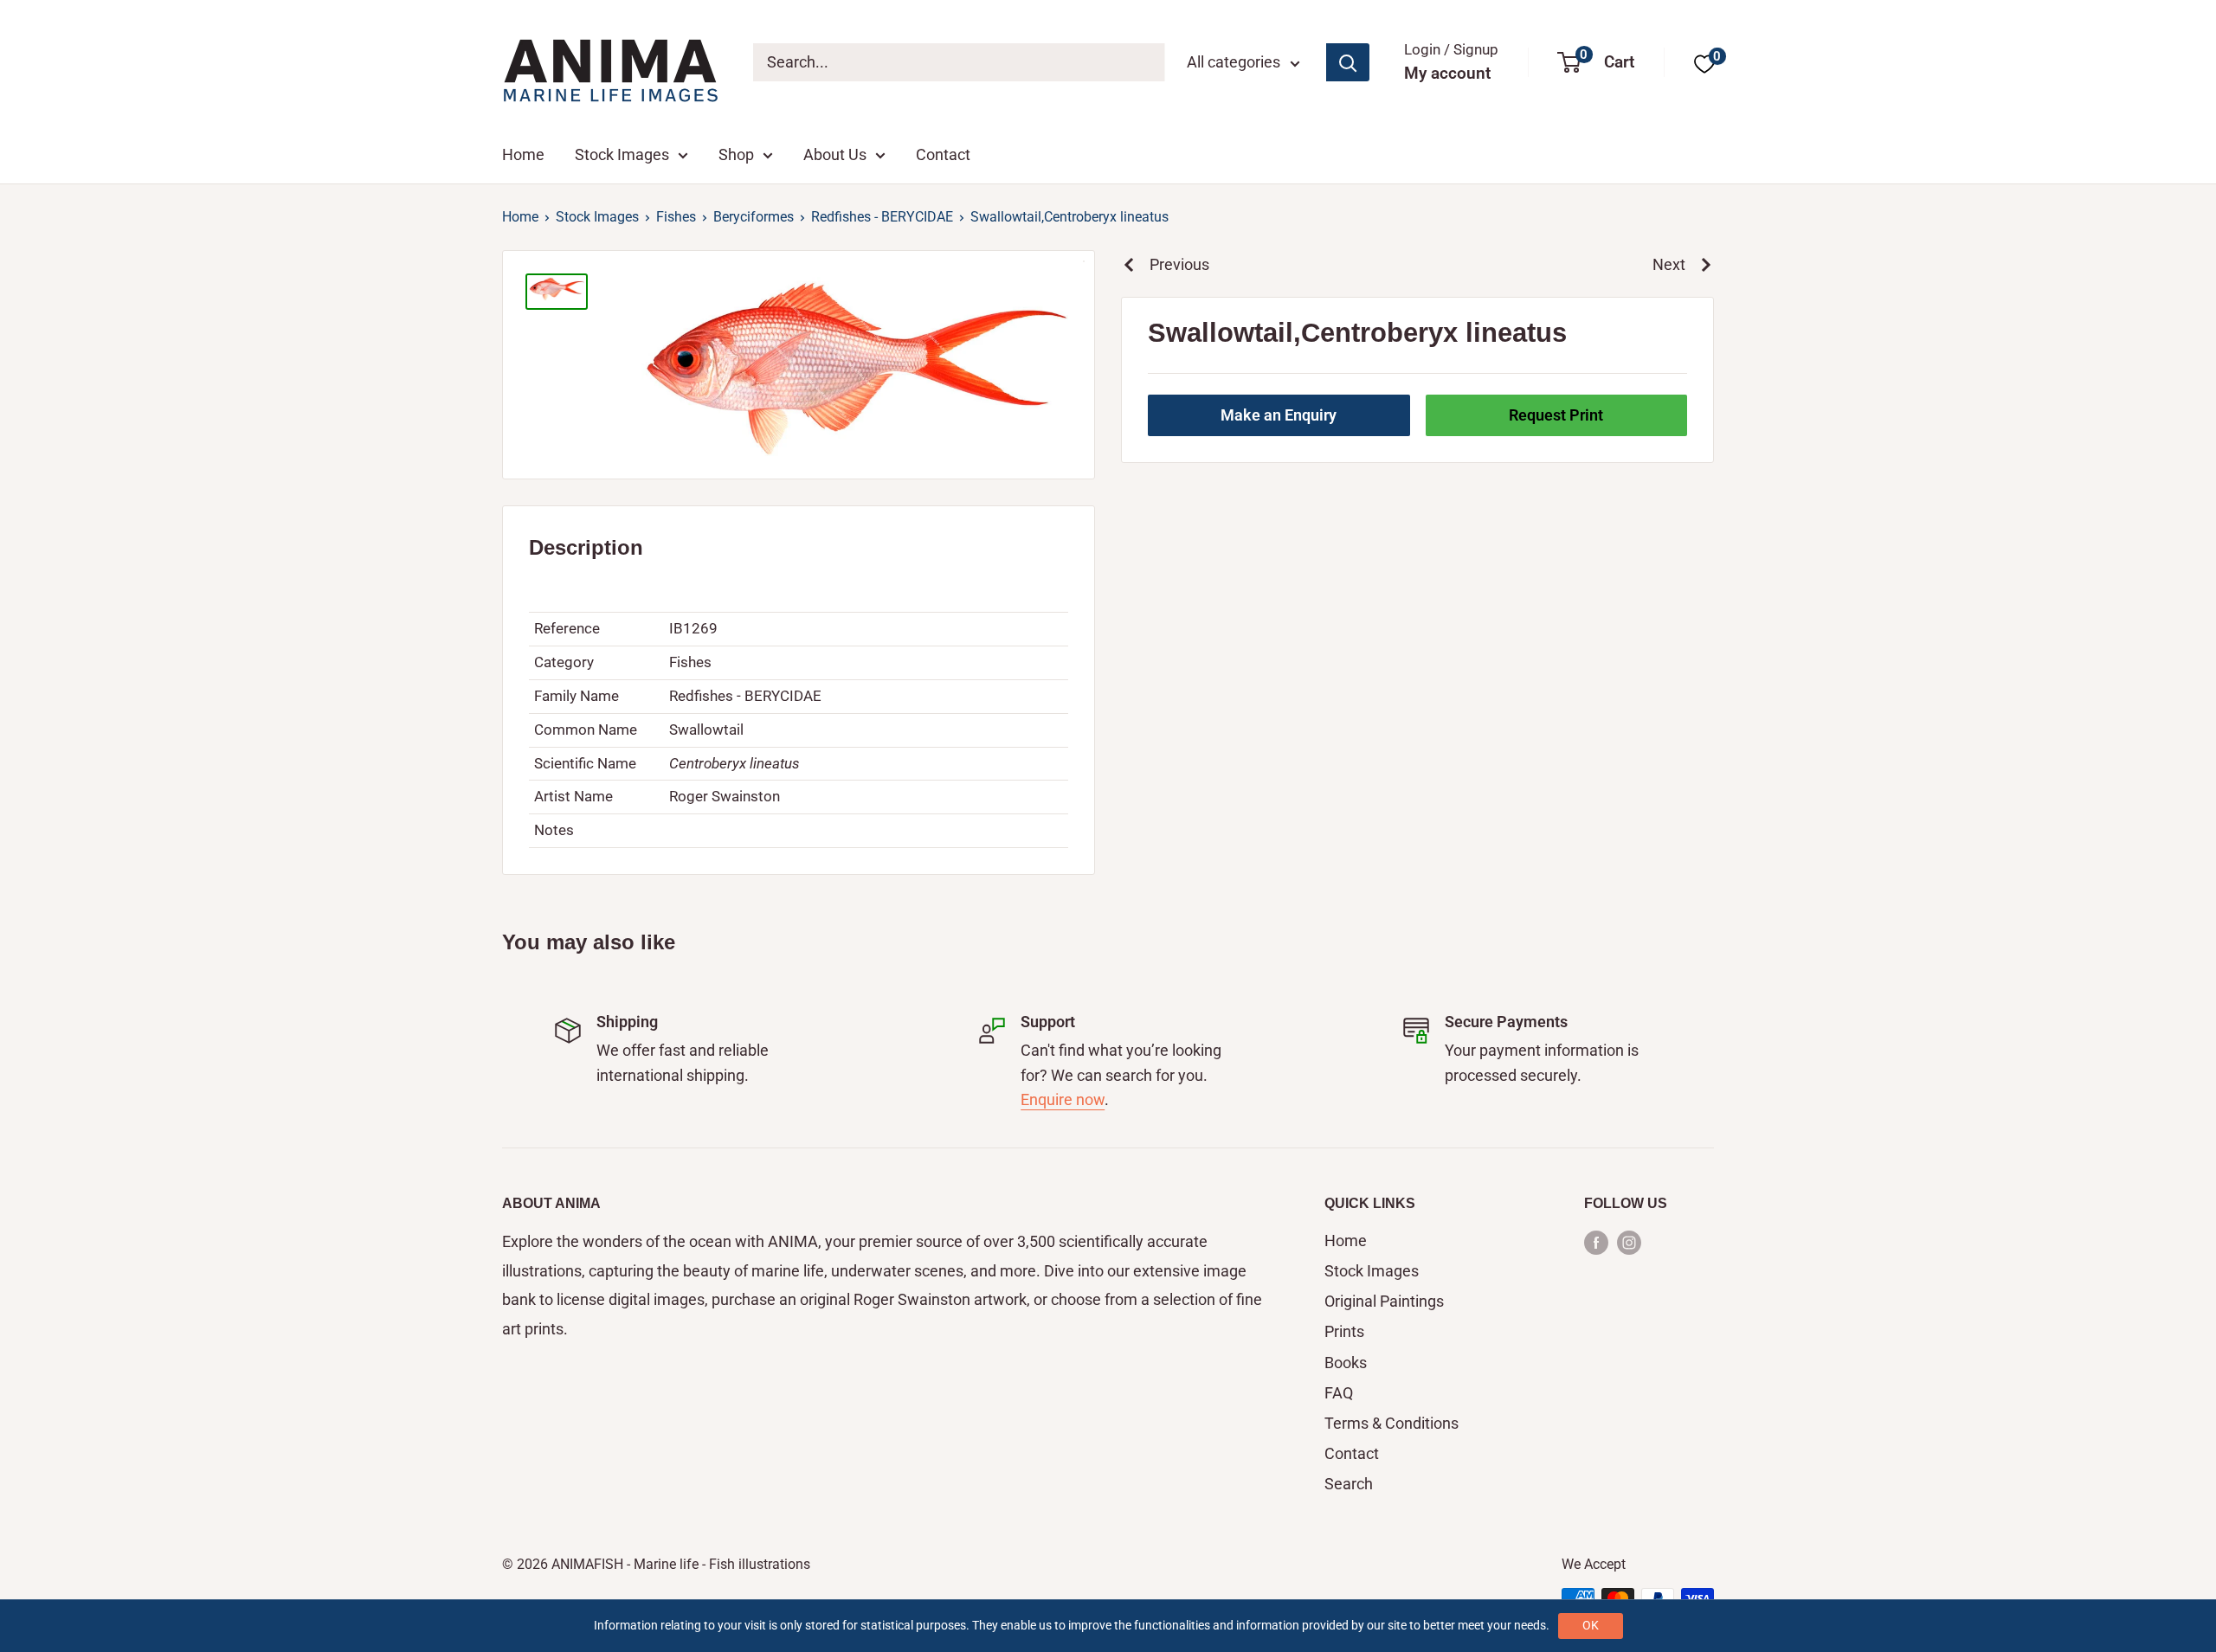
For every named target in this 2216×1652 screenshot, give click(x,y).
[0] (1704, 63)
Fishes (676, 217)
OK (1591, 1625)
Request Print (1556, 415)
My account (1447, 73)
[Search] (1348, 62)
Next (1669, 264)
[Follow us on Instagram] (1629, 1242)
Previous (1179, 264)
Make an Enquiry (1279, 415)
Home (523, 154)
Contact (943, 154)
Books (1346, 1363)
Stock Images (622, 154)
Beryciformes (754, 217)
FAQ (1339, 1393)
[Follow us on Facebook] (1596, 1242)
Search (1349, 1484)
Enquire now (1063, 1099)
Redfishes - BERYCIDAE (882, 217)
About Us (835, 154)
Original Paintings (1384, 1301)
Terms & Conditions (1391, 1423)
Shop (736, 154)
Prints (1344, 1331)
